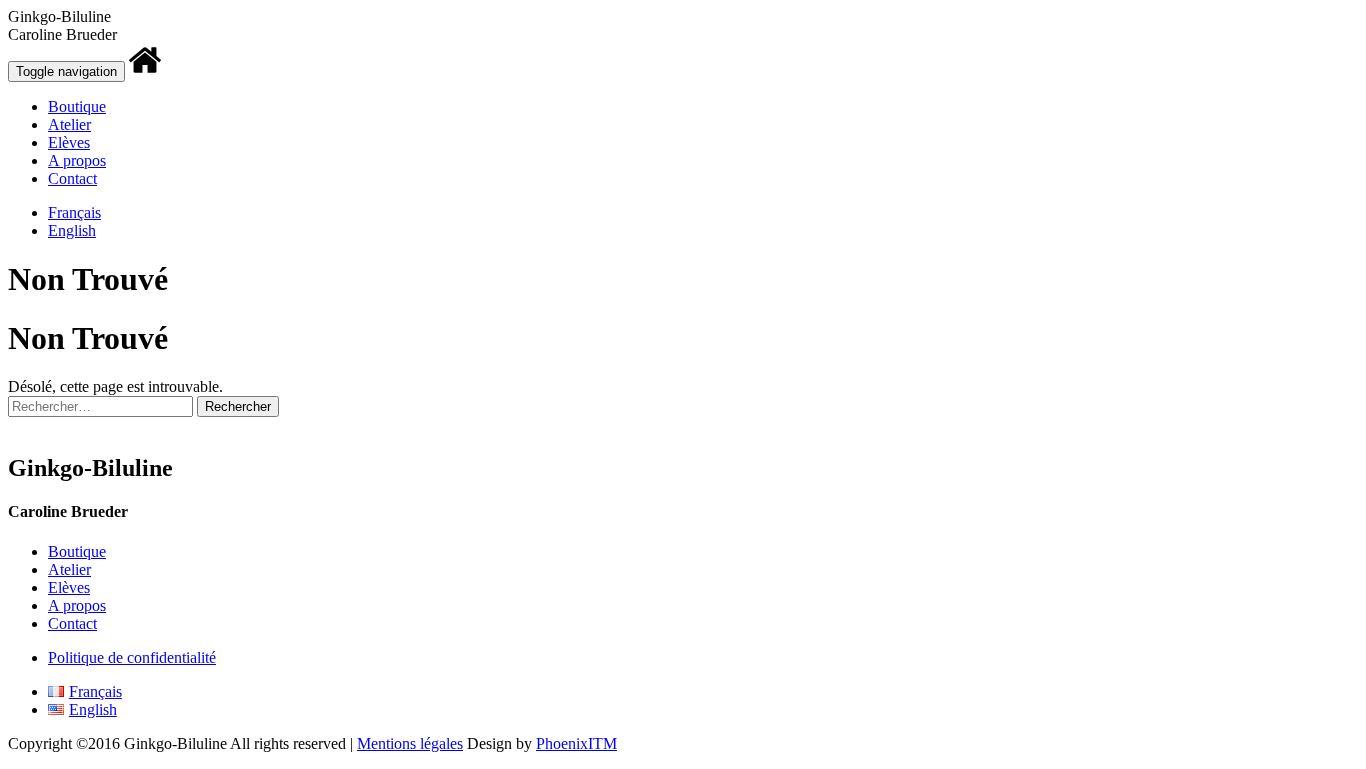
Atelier (69, 124)
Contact (72, 178)
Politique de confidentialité (132, 657)
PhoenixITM (576, 743)
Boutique (77, 106)
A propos (77, 160)
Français (74, 212)
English (72, 230)
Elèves (69, 142)
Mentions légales (410, 743)
